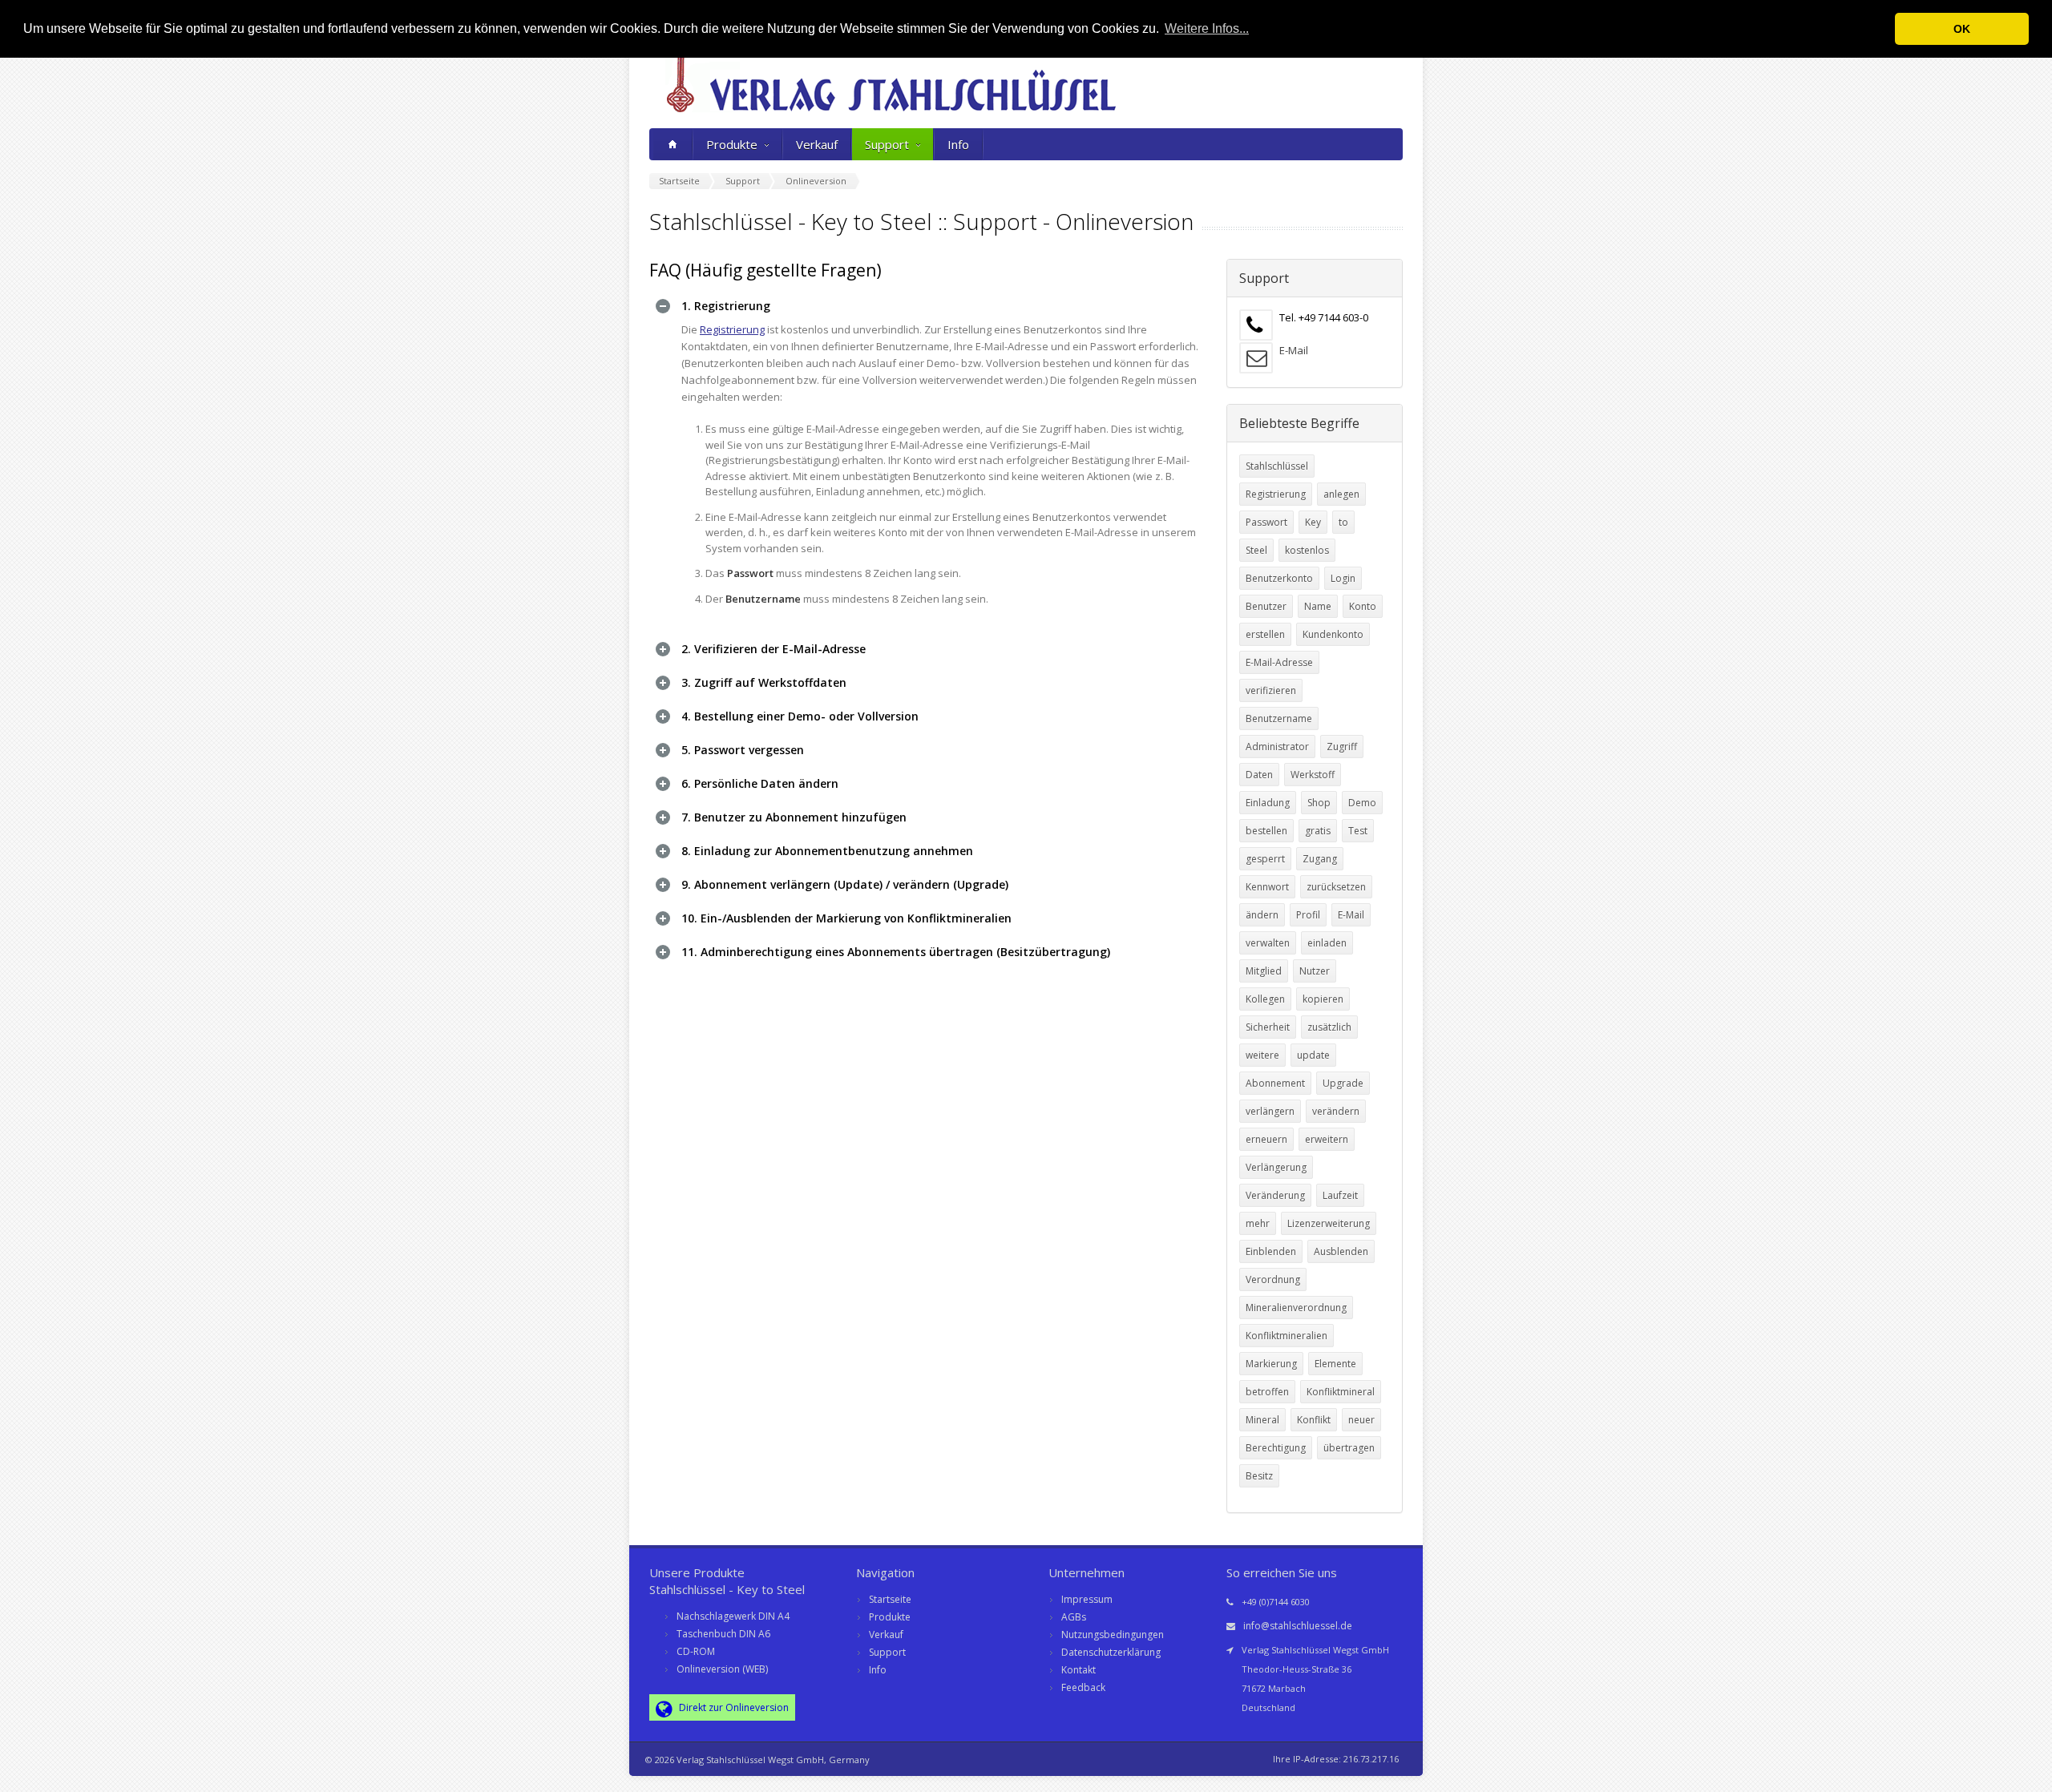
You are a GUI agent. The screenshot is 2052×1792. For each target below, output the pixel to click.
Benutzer (1266, 606)
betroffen (1267, 1392)
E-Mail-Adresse (1279, 662)
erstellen (1265, 634)
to (1343, 522)
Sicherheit (1268, 1027)
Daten (1259, 775)
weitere (1262, 1055)
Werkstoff (1313, 775)
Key (1313, 522)
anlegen (1341, 494)
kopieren (1323, 999)
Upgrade (1343, 1083)
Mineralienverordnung (1296, 1308)
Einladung (1268, 803)
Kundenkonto (1333, 634)
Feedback (1083, 1687)
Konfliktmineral (1341, 1392)
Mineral (1262, 1420)
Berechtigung (1276, 1448)
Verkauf (817, 144)
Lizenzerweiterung (1329, 1223)
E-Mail (1294, 350)
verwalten (1268, 943)
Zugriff (1342, 747)
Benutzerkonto (1279, 578)
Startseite (890, 1599)
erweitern (1327, 1139)
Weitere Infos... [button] (1207, 28)
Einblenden (1271, 1251)
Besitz (1259, 1476)
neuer (1361, 1420)
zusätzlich (1329, 1027)
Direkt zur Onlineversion (733, 1707)
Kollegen (1265, 999)
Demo (1362, 803)
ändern (1262, 915)
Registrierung (732, 329)
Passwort (1266, 522)
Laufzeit (1340, 1195)
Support (887, 144)
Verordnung (1273, 1279)
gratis (1318, 831)
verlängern (1270, 1111)
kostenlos (1307, 550)
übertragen (1349, 1448)
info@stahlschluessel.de (1298, 1626)
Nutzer (1315, 971)
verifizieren (1271, 690)
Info (958, 144)
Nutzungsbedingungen (1113, 1635)
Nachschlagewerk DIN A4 (733, 1616)
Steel (1256, 550)
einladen (1327, 943)
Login (1343, 578)
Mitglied (1264, 971)
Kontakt (1079, 1670)
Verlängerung (1276, 1167)
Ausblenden (1341, 1251)
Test (1358, 831)
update (1313, 1055)
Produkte (732, 144)
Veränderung (1275, 1195)
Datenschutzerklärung (1111, 1652)
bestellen (1266, 831)
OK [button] (1962, 29)
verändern (1336, 1111)
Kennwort (1267, 887)
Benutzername (1279, 718)
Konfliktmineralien (1287, 1336)
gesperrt (1265, 859)
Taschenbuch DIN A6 (723, 1634)
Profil (1308, 915)
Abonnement (1275, 1083)
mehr (1258, 1223)
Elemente (1335, 1364)
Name (1318, 606)
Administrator (1277, 747)
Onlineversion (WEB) (722, 1669)
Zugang (1320, 859)
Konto (1363, 606)
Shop (1319, 803)
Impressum (1087, 1599)
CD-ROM (696, 1651)
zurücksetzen (1336, 887)
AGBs (1074, 1617)
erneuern (1266, 1139)
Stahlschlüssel (1277, 466)
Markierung (1271, 1364)
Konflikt (1314, 1420)
